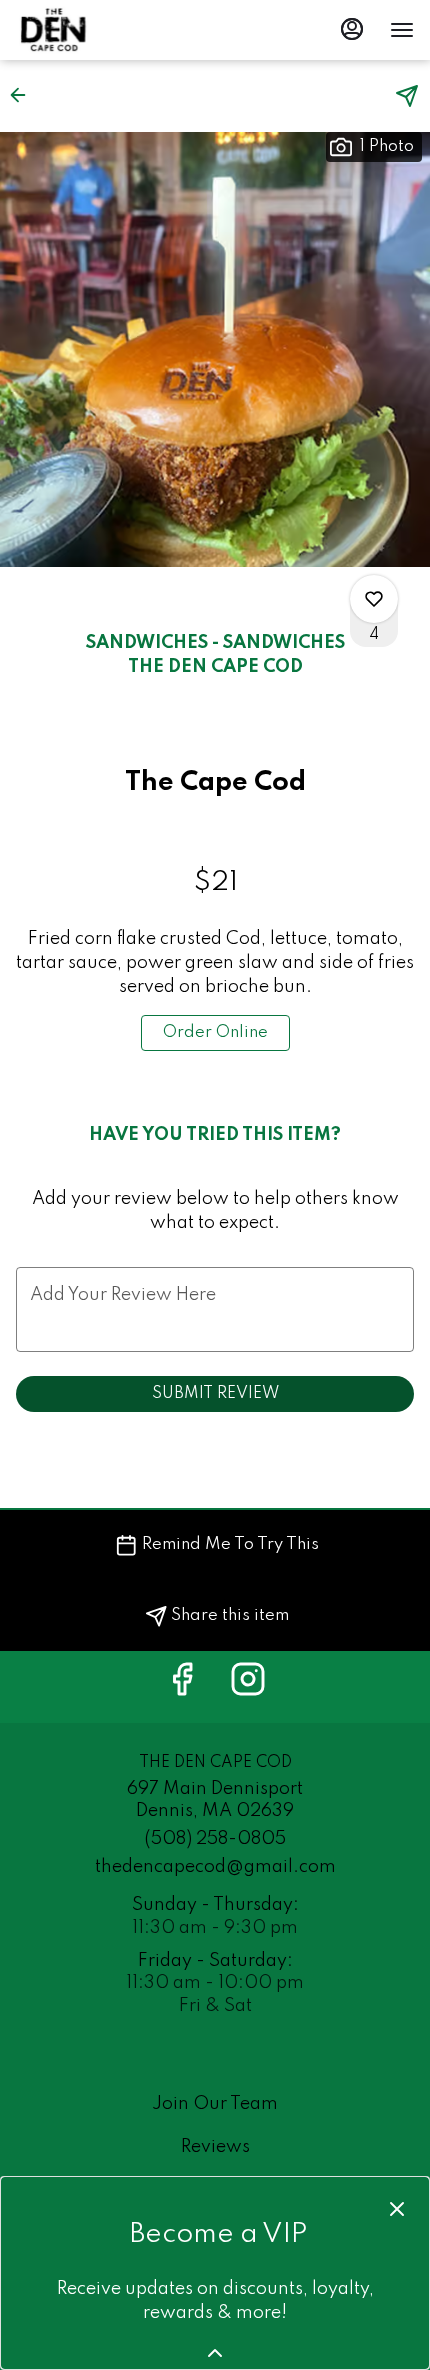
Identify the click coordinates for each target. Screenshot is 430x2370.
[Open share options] (407, 96)
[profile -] (352, 29)
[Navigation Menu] (402, 30)
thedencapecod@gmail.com (215, 1867)
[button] (24, 95)
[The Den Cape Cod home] (106, 30)
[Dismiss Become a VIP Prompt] (397, 2209)
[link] (215, 1033)
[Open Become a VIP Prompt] (215, 2353)
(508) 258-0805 (215, 1839)
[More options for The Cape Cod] (374, 599)
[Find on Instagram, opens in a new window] (248, 1686)
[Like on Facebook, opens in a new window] (182, 1686)
